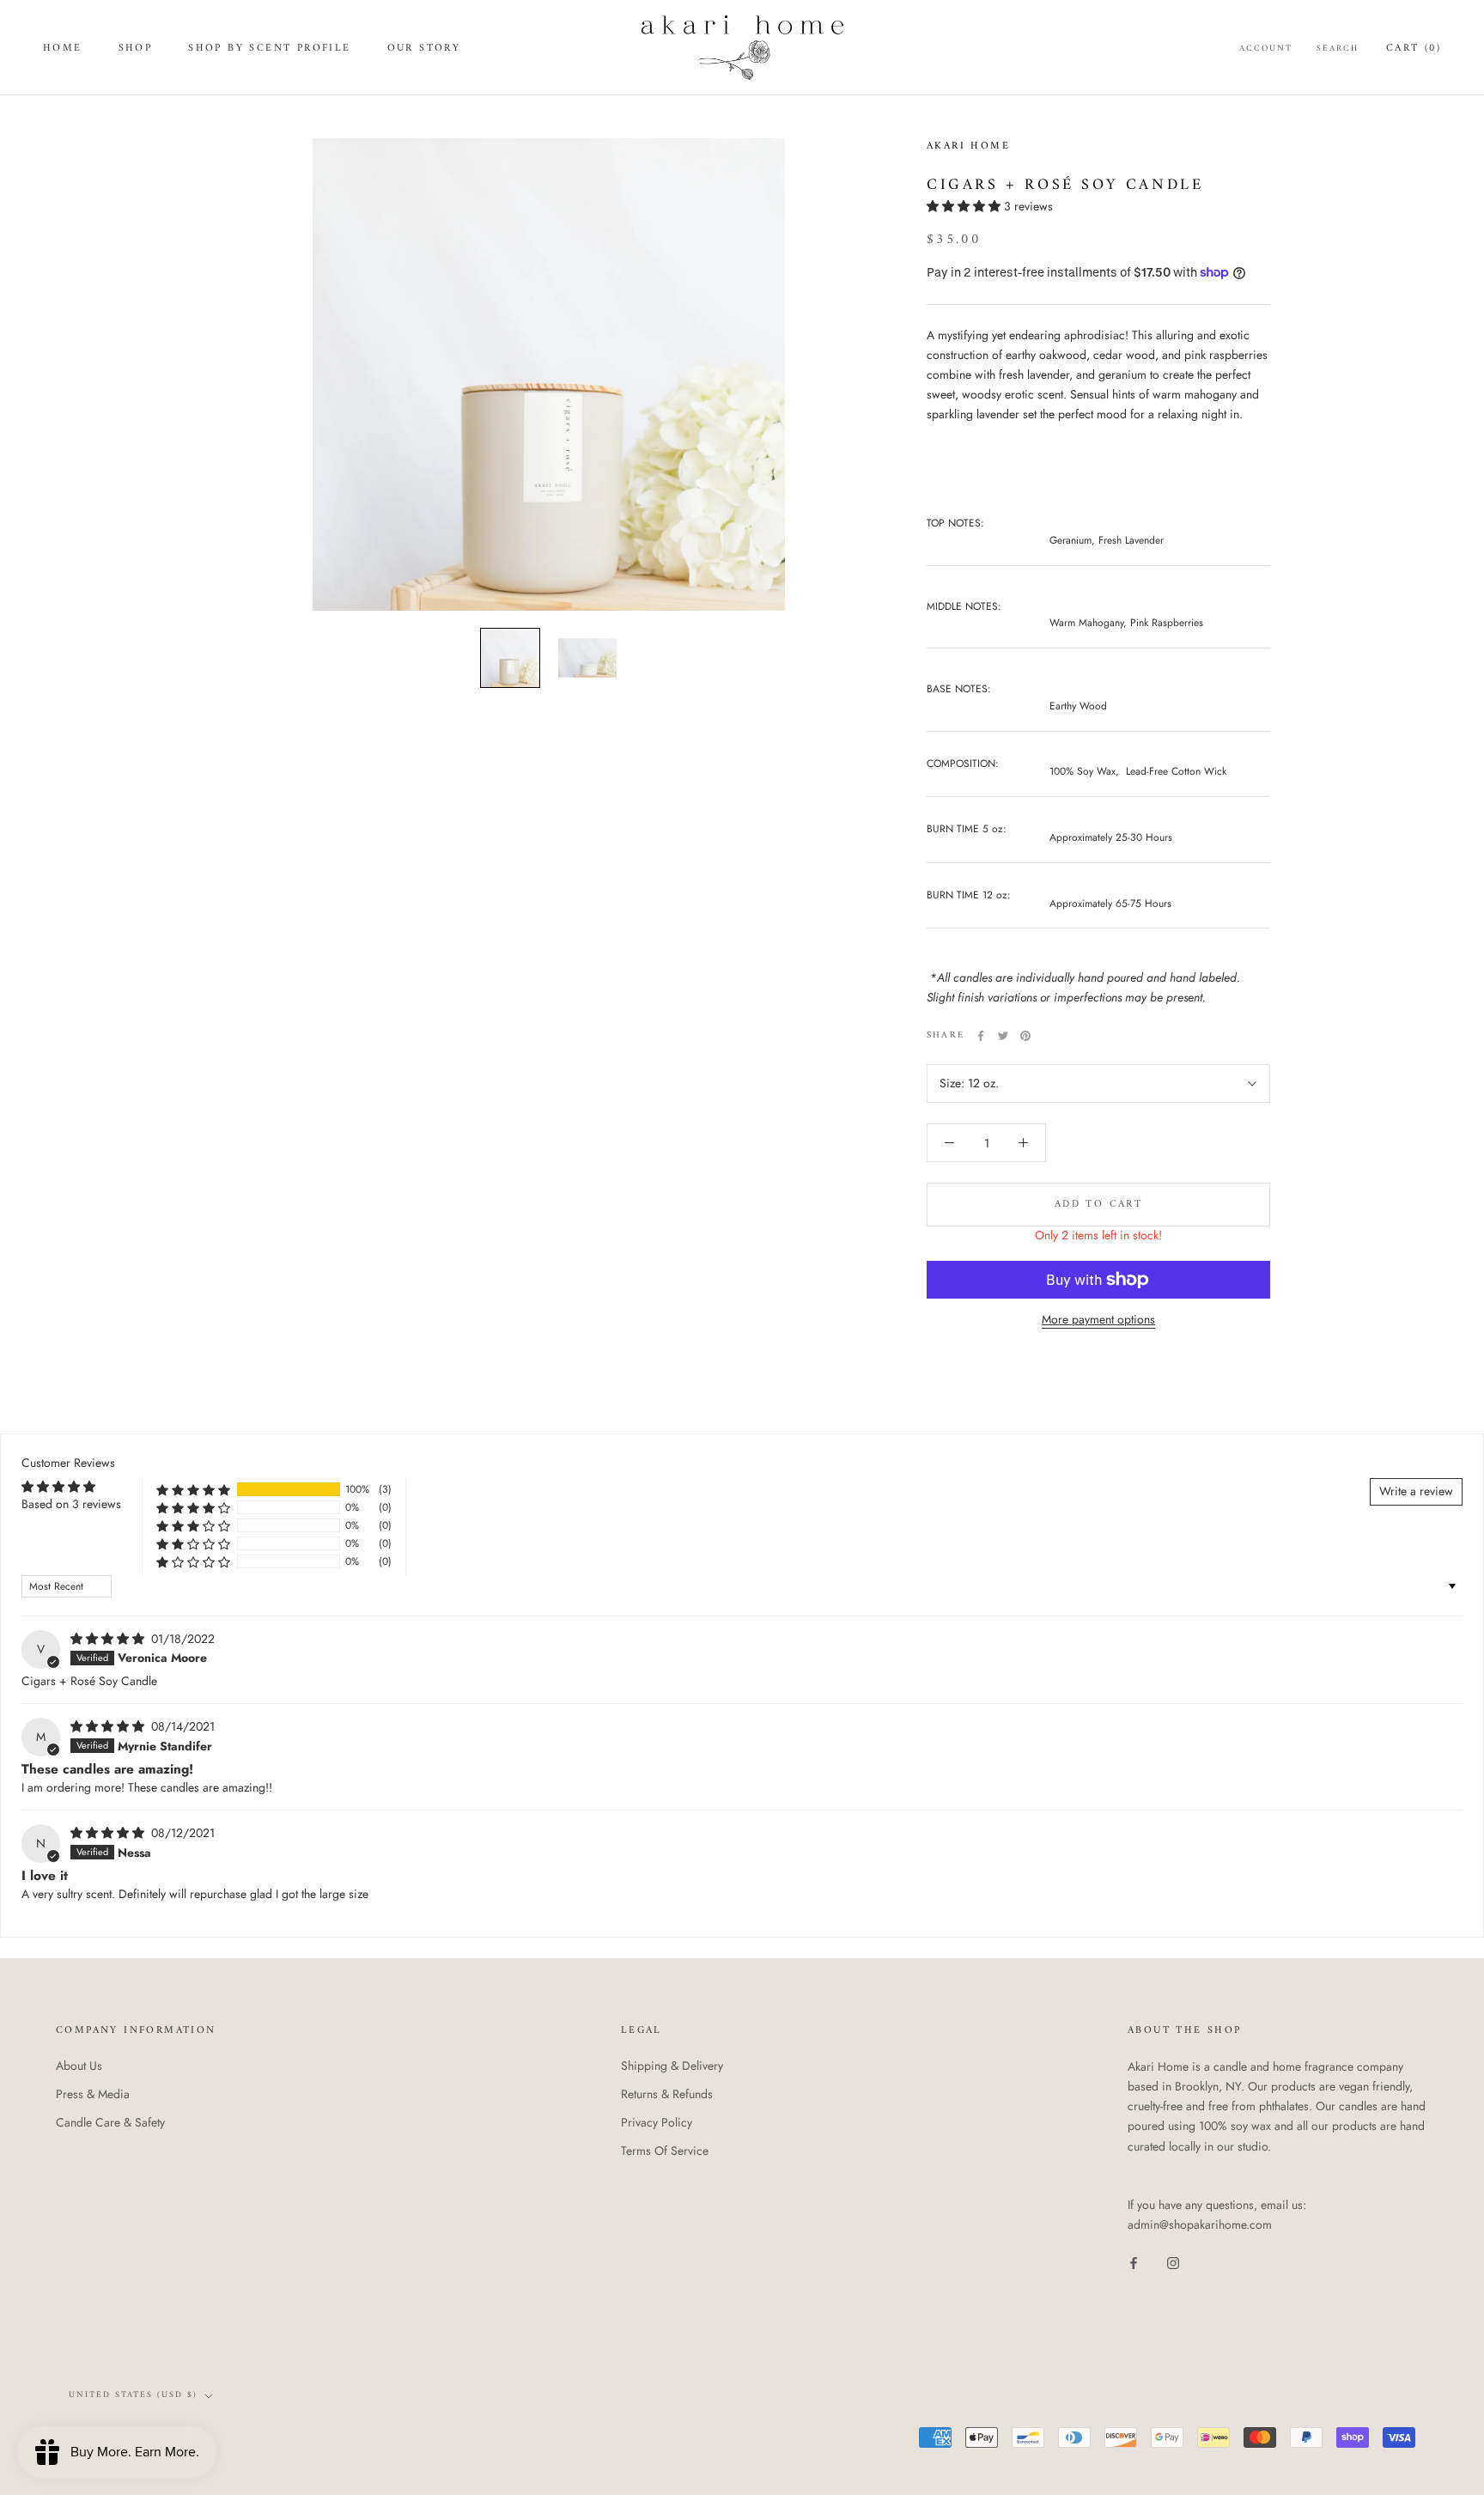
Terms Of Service (665, 2151)
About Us (79, 2066)
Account (1266, 49)
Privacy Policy (657, 2122)
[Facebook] (981, 1036)
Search (1338, 49)
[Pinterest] (1025, 1036)
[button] (965, 206)
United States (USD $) (133, 2395)
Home (63, 49)
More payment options (1098, 1319)
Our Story (424, 49)
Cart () (1414, 49)
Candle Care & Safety (110, 2122)
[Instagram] (1173, 2262)
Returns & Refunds (667, 2094)
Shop (136, 49)
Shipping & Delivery (672, 2066)
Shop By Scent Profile (269, 49)
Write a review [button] (1416, 1491)
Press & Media (93, 2094)
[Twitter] (1003, 1036)
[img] (109, 1639)
